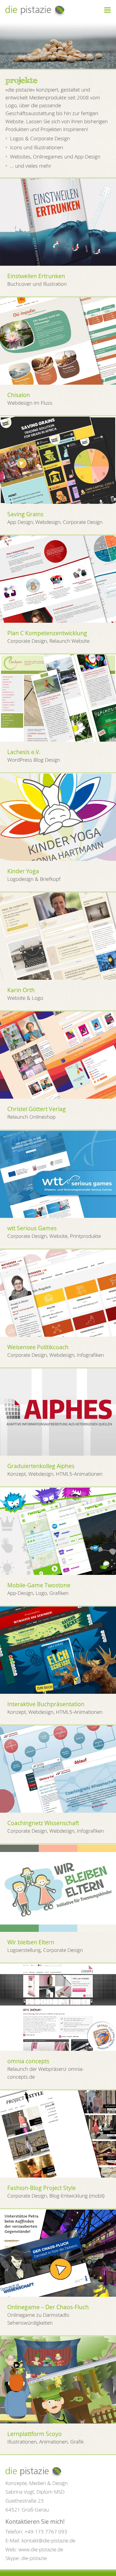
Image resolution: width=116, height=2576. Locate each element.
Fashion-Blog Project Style (42, 2188)
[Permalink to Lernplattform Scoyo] (58, 2380)
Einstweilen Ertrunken (36, 276)
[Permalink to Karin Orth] (58, 936)
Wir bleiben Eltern (31, 1942)
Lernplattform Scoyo (35, 2434)
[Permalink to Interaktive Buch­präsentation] (58, 1650)
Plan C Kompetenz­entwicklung (47, 633)
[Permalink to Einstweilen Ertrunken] (58, 222)
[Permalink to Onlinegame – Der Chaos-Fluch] (58, 2253)
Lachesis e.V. (24, 752)
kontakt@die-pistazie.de (48, 2540)
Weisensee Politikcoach (38, 1347)
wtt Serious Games (32, 1228)
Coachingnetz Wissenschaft (43, 1823)
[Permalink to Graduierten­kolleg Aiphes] (58, 1412)
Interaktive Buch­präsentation (46, 1704)
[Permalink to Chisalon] (58, 341)
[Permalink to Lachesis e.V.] (58, 698)
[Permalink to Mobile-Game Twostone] (58, 1531)
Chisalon (19, 395)
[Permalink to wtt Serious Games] (58, 1174)
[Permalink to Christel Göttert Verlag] (58, 1055)
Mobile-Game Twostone (39, 1585)
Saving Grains (25, 514)
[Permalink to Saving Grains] (58, 460)
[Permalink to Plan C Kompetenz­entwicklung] (58, 579)
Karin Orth (21, 990)
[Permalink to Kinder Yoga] (58, 817)
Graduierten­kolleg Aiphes (41, 1466)
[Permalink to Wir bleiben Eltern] (58, 1888)
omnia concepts (28, 2061)
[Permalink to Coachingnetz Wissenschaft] (58, 1769)
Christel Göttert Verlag (37, 1109)
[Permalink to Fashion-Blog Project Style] (58, 2134)
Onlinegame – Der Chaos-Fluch (48, 2307)
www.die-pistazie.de (41, 2549)
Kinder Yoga (23, 871)
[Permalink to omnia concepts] (58, 2007)
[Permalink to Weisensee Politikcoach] (58, 1293)
